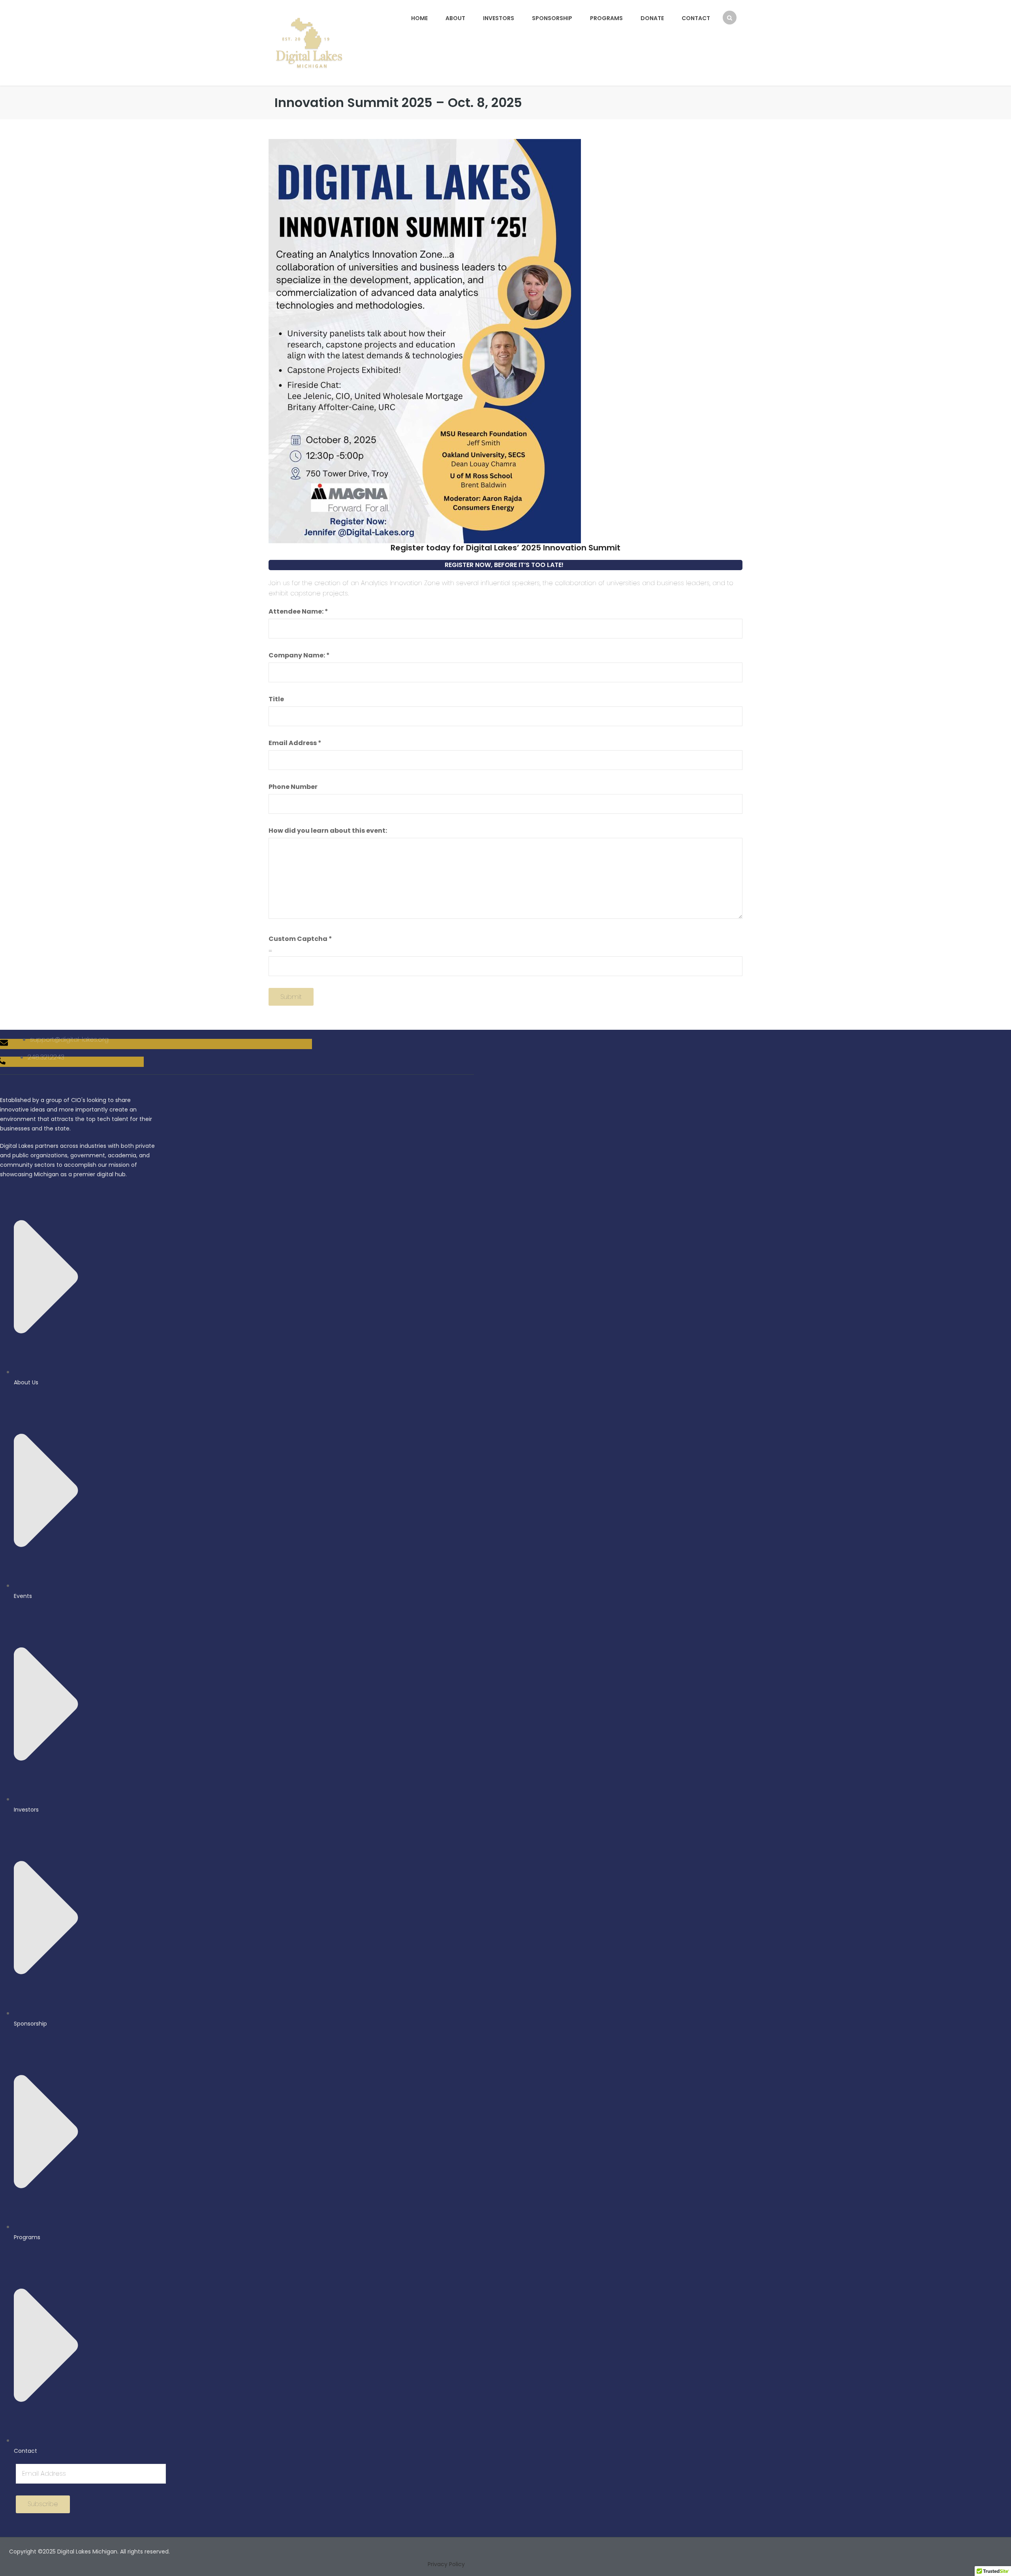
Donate (652, 18)
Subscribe (43, 2504)
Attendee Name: (298, 611)
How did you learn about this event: (328, 831)
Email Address (295, 743)
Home (419, 18)
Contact (696, 18)
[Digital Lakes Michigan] (309, 42)
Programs (606, 18)
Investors (499, 18)
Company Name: (299, 655)
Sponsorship (552, 18)
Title (276, 699)
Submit (291, 997)
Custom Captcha (300, 939)
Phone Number (293, 787)
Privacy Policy (446, 2564)
